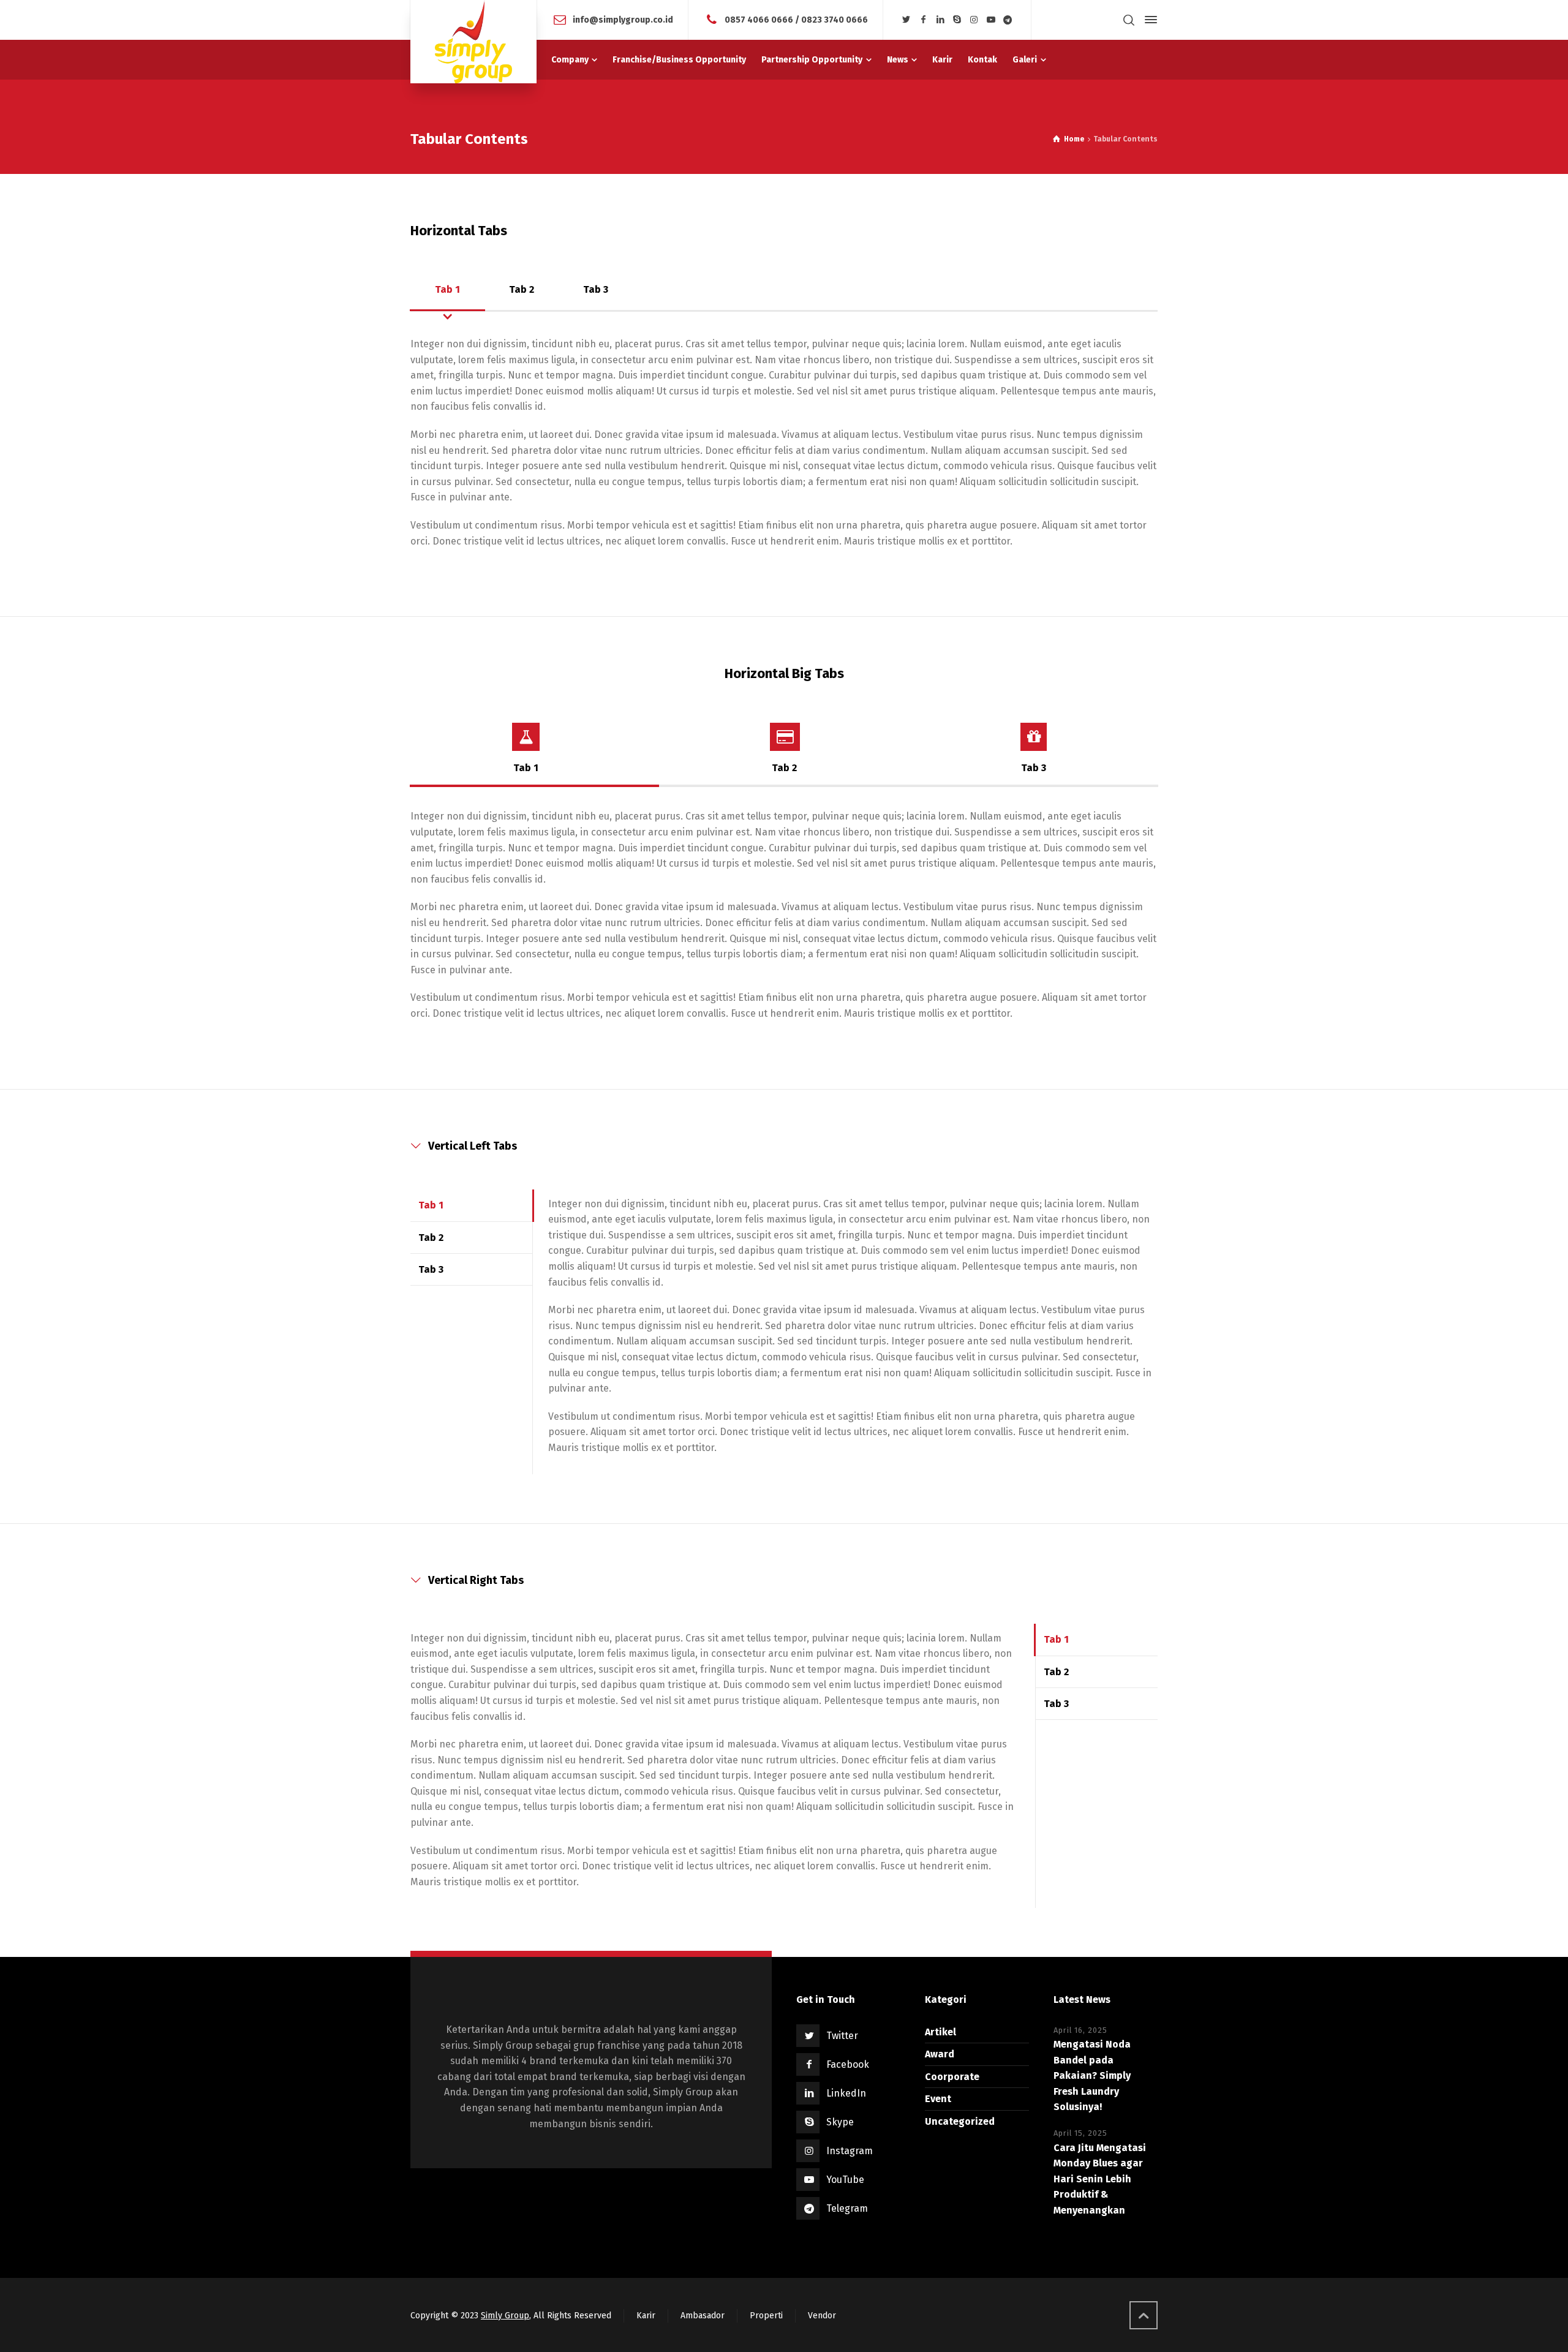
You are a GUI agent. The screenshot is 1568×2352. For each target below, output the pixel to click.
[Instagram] (974, 20)
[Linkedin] (940, 20)
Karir (646, 2316)
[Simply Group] (473, 42)
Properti (766, 2316)
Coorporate (952, 2077)
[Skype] (957, 20)
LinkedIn (846, 2093)
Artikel (940, 2032)
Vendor (822, 2316)
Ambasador (703, 2316)
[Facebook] (924, 20)
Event (938, 2099)
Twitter (842, 2036)
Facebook (848, 2064)
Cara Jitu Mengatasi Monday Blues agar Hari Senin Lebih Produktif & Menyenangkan (1100, 2179)
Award (940, 2054)
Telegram (847, 2208)
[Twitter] (907, 20)
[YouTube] (991, 20)
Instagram (850, 2151)
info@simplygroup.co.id (623, 19)
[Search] (1129, 20)
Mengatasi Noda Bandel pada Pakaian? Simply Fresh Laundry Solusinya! (1092, 2075)
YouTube (845, 2180)
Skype (840, 2122)
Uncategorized (960, 2121)
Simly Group (505, 2316)
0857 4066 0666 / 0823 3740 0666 (796, 19)
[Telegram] (1008, 20)
